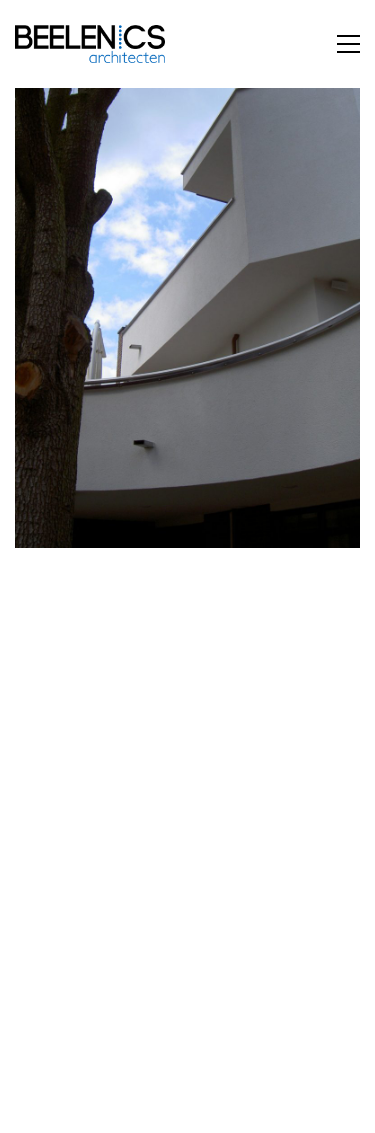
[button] (348, 44)
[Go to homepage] (90, 44)
